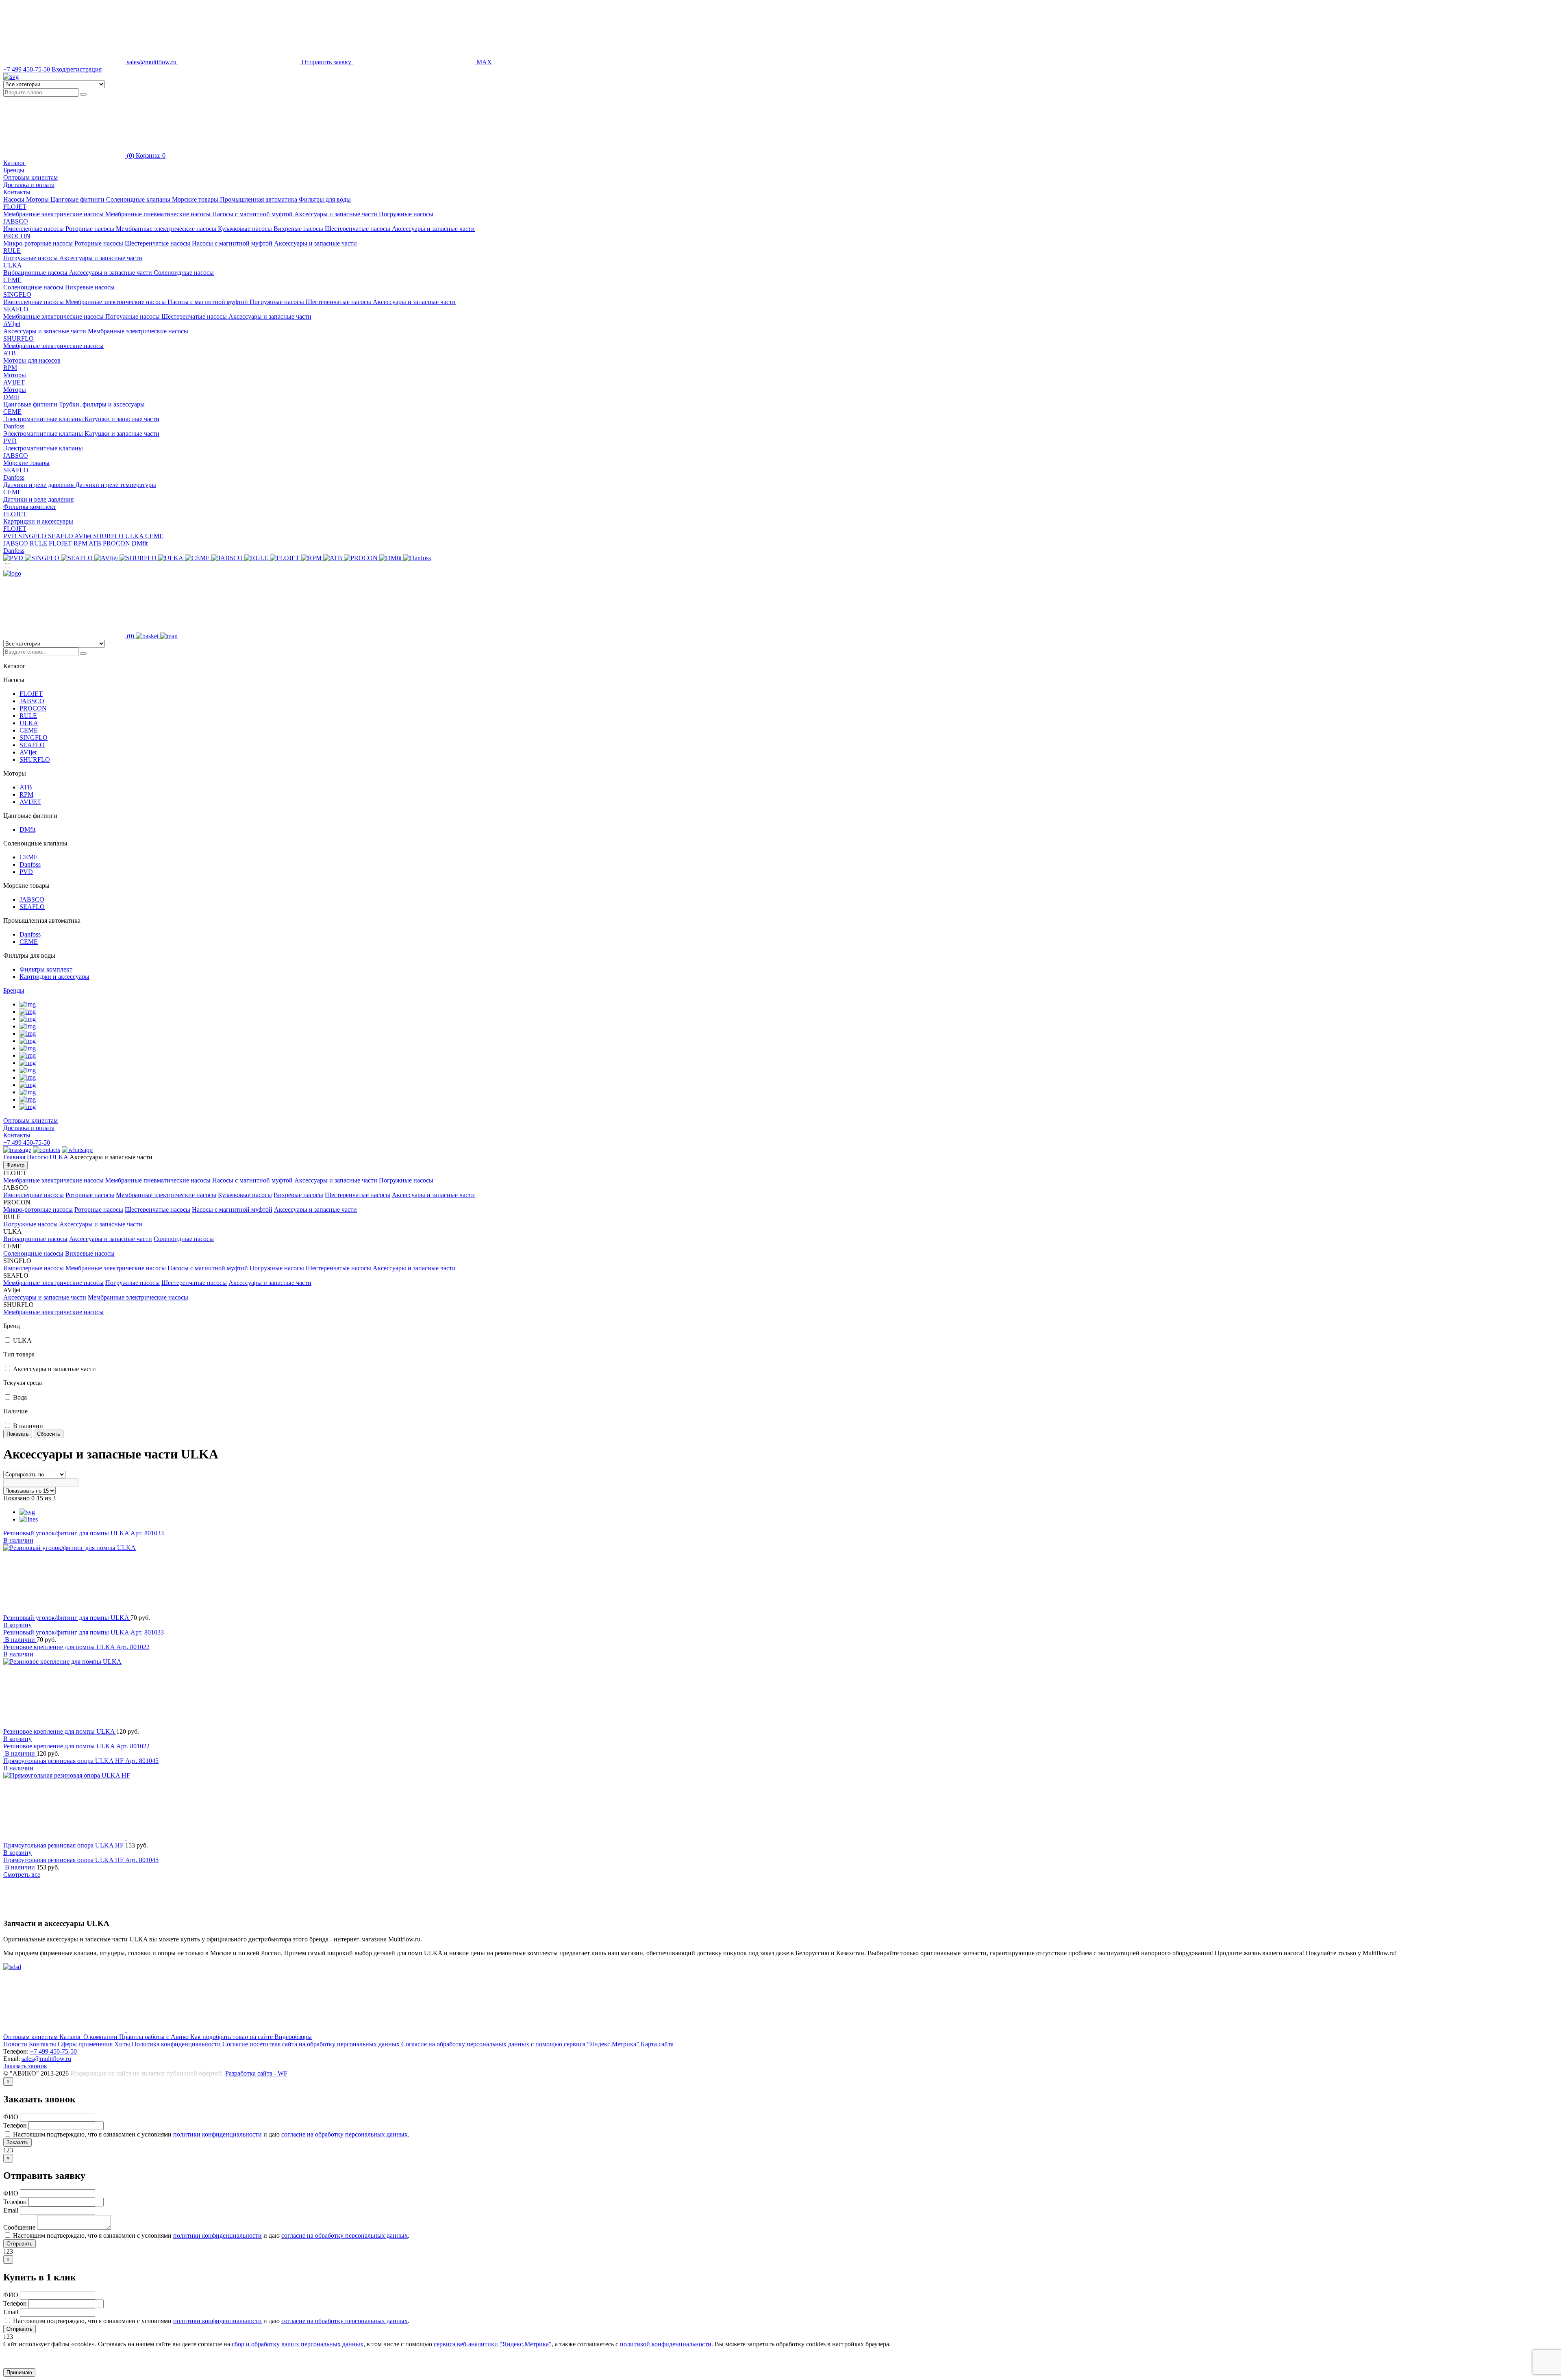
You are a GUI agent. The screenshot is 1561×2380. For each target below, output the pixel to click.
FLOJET (15, 207)
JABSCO (16, 221)
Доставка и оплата (29, 185)
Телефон (16, 2125)
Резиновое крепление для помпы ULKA (60, 1647)
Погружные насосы (406, 214)
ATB (10, 353)
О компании (101, 2037)
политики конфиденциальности (217, 2134)
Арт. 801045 (142, 1761)
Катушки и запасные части (122, 419)
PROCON (17, 236)
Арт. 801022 (133, 1647)
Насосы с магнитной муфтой (253, 214)
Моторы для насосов (32, 360)
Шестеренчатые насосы (358, 229)
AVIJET (14, 382)
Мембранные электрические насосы (54, 214)
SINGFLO (17, 295)
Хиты (123, 2044)
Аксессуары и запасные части (337, 214)
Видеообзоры (293, 2037)
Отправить (20, 2244)
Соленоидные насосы (184, 273)
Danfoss (14, 426)
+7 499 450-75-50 (27, 1142)
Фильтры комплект (30, 507)
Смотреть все (22, 1875)
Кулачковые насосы (246, 229)
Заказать (17, 2142)
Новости (16, 2044)
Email (12, 2210)
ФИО (12, 2117)
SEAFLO (16, 309)
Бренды (14, 990)
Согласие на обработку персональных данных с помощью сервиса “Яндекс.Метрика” (521, 2044)
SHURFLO (18, 338)
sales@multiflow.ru (46, 2059)
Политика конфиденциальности (177, 2044)
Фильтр (15, 1165)
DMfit (11, 397)
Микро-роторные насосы (39, 243)
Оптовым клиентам (30, 177)
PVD (10, 441)
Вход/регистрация (77, 69)
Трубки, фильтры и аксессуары (102, 404)
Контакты (17, 192)
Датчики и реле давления (39, 485)
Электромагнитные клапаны (44, 419)
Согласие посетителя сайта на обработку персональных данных (312, 2044)
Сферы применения (86, 2044)
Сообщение (20, 2227)
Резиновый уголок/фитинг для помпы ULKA (67, 1533)
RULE (12, 251)
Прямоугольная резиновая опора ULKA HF (64, 1761)
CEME (12, 280)
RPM (10, 368)
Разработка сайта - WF (256, 2073)
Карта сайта (657, 2044)
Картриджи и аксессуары (38, 521)
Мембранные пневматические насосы (159, 214)
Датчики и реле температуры (116, 485)
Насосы (38, 1157)
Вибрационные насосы (36, 273)
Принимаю (19, 2372)
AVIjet (12, 324)
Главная (15, 1157)
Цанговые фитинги (31, 404)
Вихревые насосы (299, 229)
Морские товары (26, 463)
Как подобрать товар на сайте (232, 2037)
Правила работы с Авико (155, 2037)
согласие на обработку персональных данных (345, 2134)
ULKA (13, 265)
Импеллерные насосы (34, 229)
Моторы (15, 375)
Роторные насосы (91, 229)
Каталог (71, 2037)
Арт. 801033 (147, 1533)
